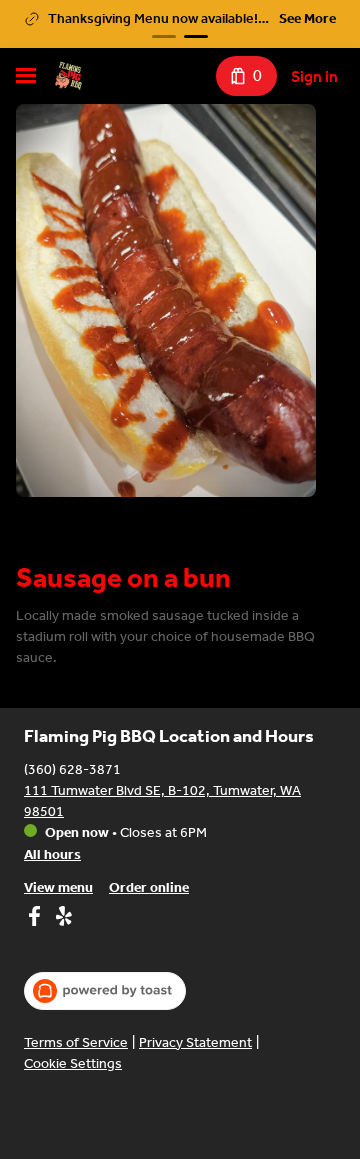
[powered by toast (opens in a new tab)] (105, 991)
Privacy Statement (195, 1042)
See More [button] (307, 18)
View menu (58, 887)
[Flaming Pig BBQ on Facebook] (36, 919)
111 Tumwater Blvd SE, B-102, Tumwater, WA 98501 (162, 801)
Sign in (314, 76)
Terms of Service (76, 1042)
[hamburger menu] (26, 76)
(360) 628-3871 (72, 769)
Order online (149, 887)
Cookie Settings (73, 1063)
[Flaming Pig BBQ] (68, 76)
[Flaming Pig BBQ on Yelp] (61, 919)
